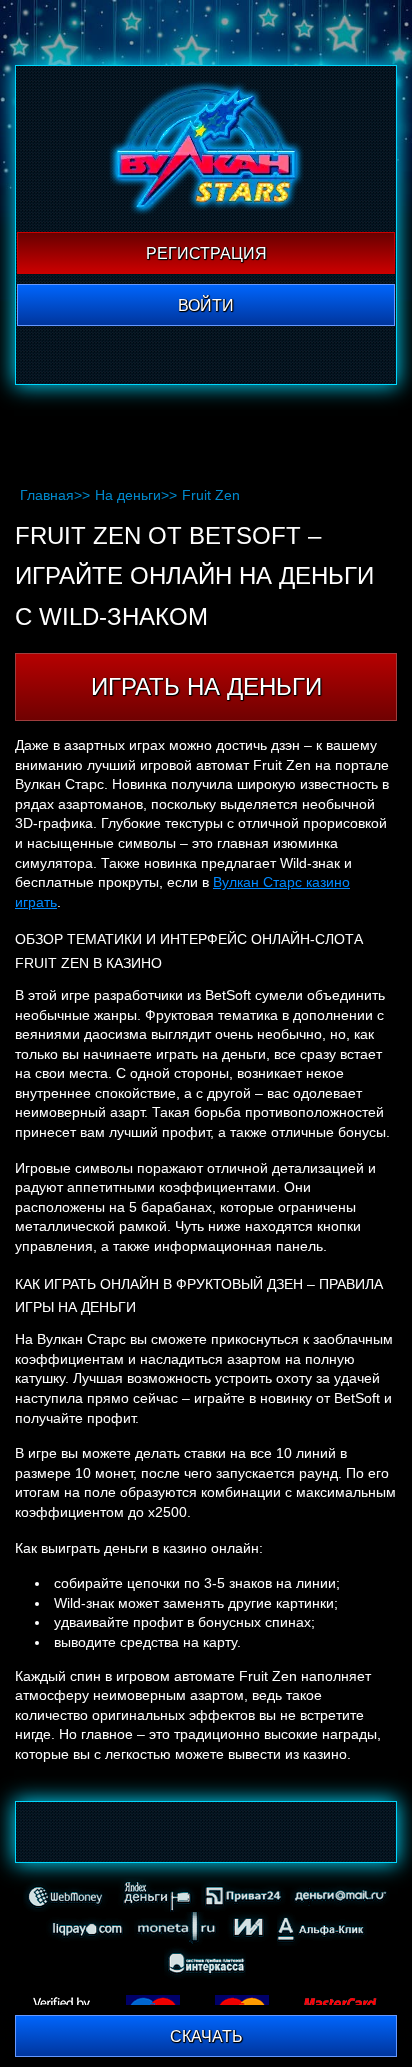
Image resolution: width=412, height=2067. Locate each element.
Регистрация (206, 253)
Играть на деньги (206, 686)
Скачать (206, 2036)
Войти (206, 305)
